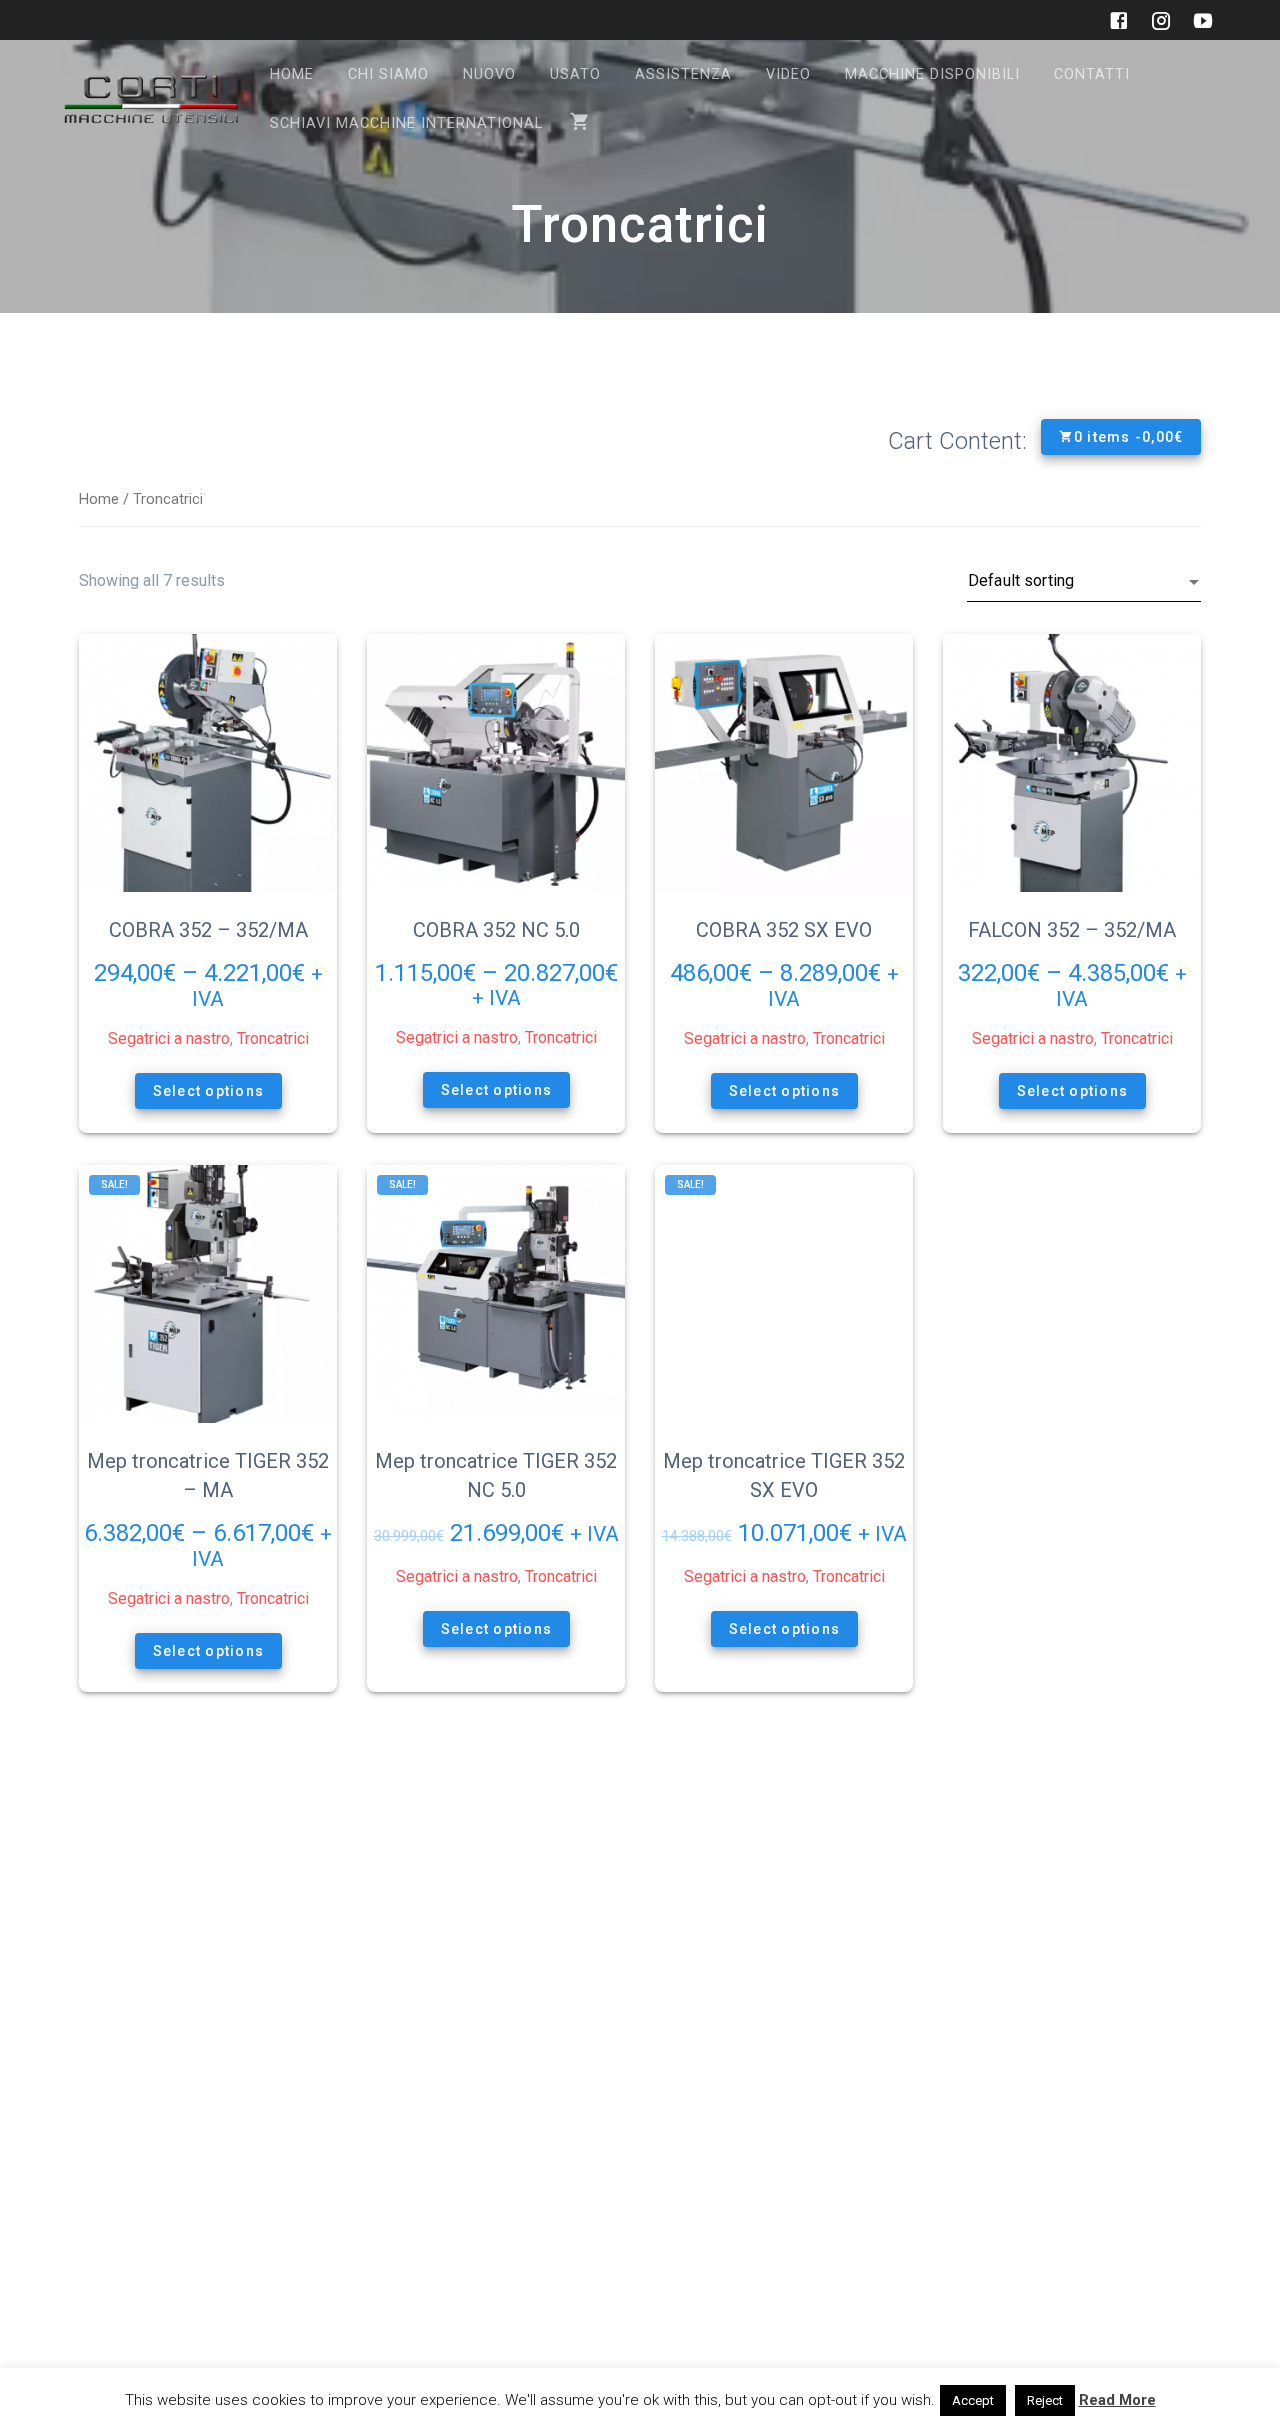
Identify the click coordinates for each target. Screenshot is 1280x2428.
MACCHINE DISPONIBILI (932, 74)
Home (292, 74)
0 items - (1129, 436)
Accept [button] (973, 2400)
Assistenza (683, 74)
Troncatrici (273, 1038)
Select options (208, 1091)
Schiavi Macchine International (406, 123)
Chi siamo (388, 74)
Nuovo (489, 74)
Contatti (1092, 74)
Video (788, 74)
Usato (575, 74)
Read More (1117, 2400)
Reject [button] (1045, 2400)
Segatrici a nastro (169, 1038)
